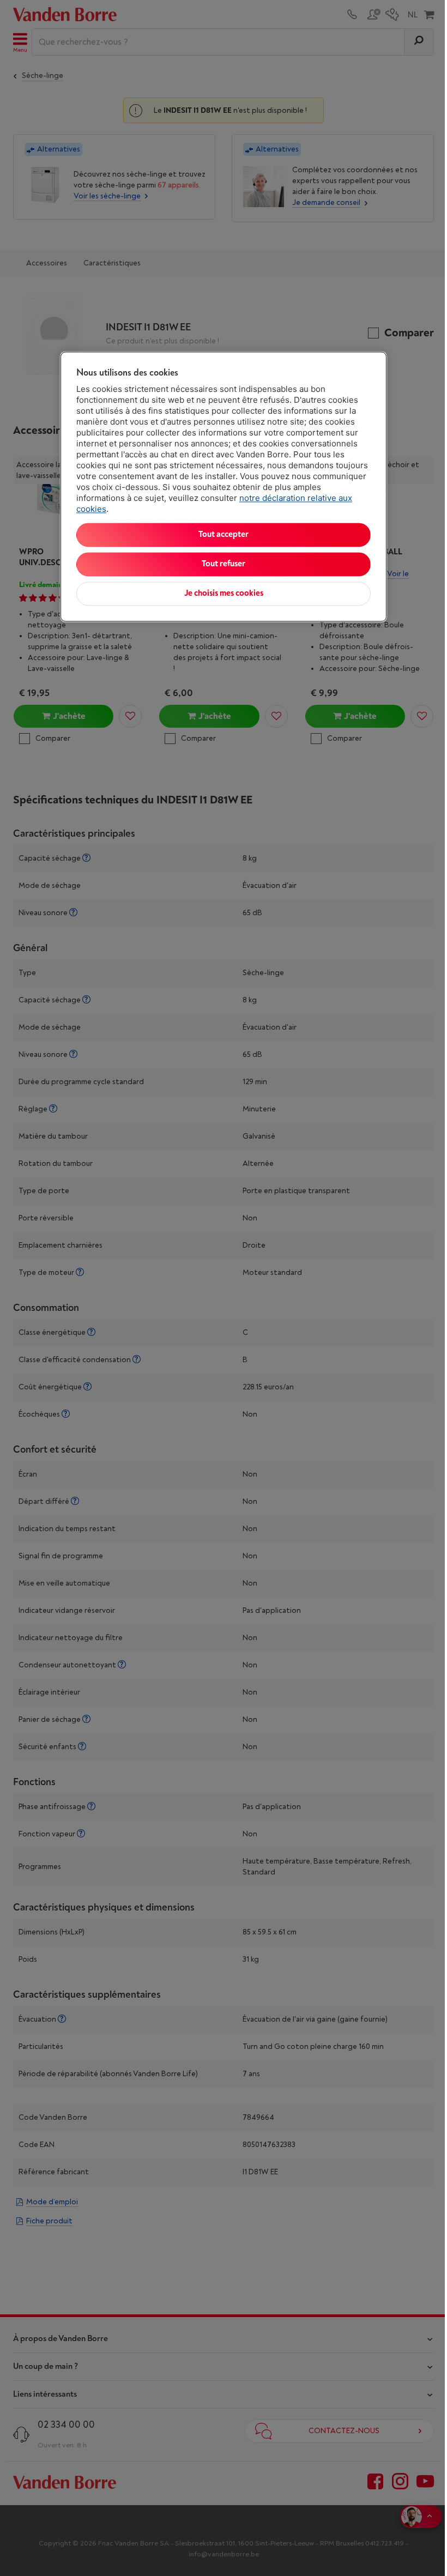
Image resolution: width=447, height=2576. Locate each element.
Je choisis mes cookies (224, 593)
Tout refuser (224, 564)
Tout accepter (224, 534)
